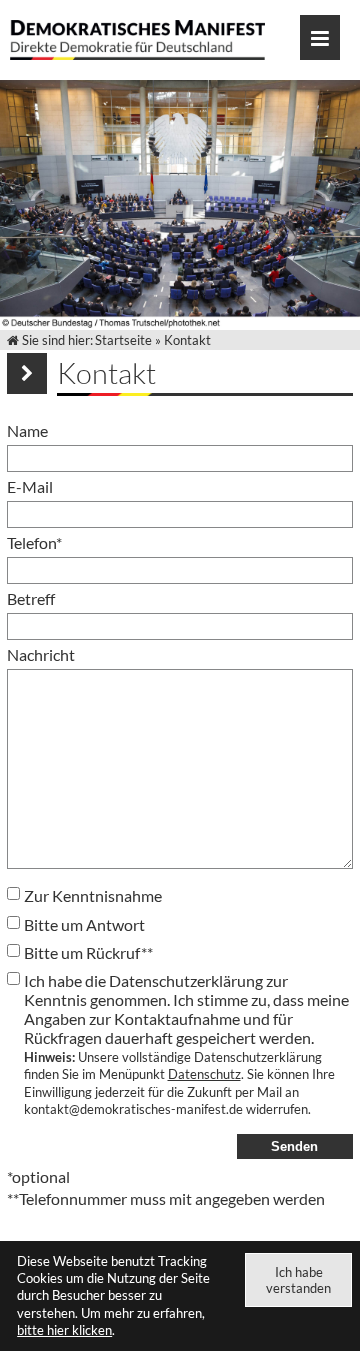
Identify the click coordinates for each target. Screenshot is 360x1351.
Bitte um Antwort (84, 924)
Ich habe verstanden (298, 1280)
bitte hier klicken (64, 1330)
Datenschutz (204, 1074)
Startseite (123, 340)
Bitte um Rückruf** (88, 952)
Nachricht (41, 654)
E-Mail (30, 486)
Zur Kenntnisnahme (93, 895)
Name (27, 430)
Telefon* (34, 542)
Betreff (31, 598)
